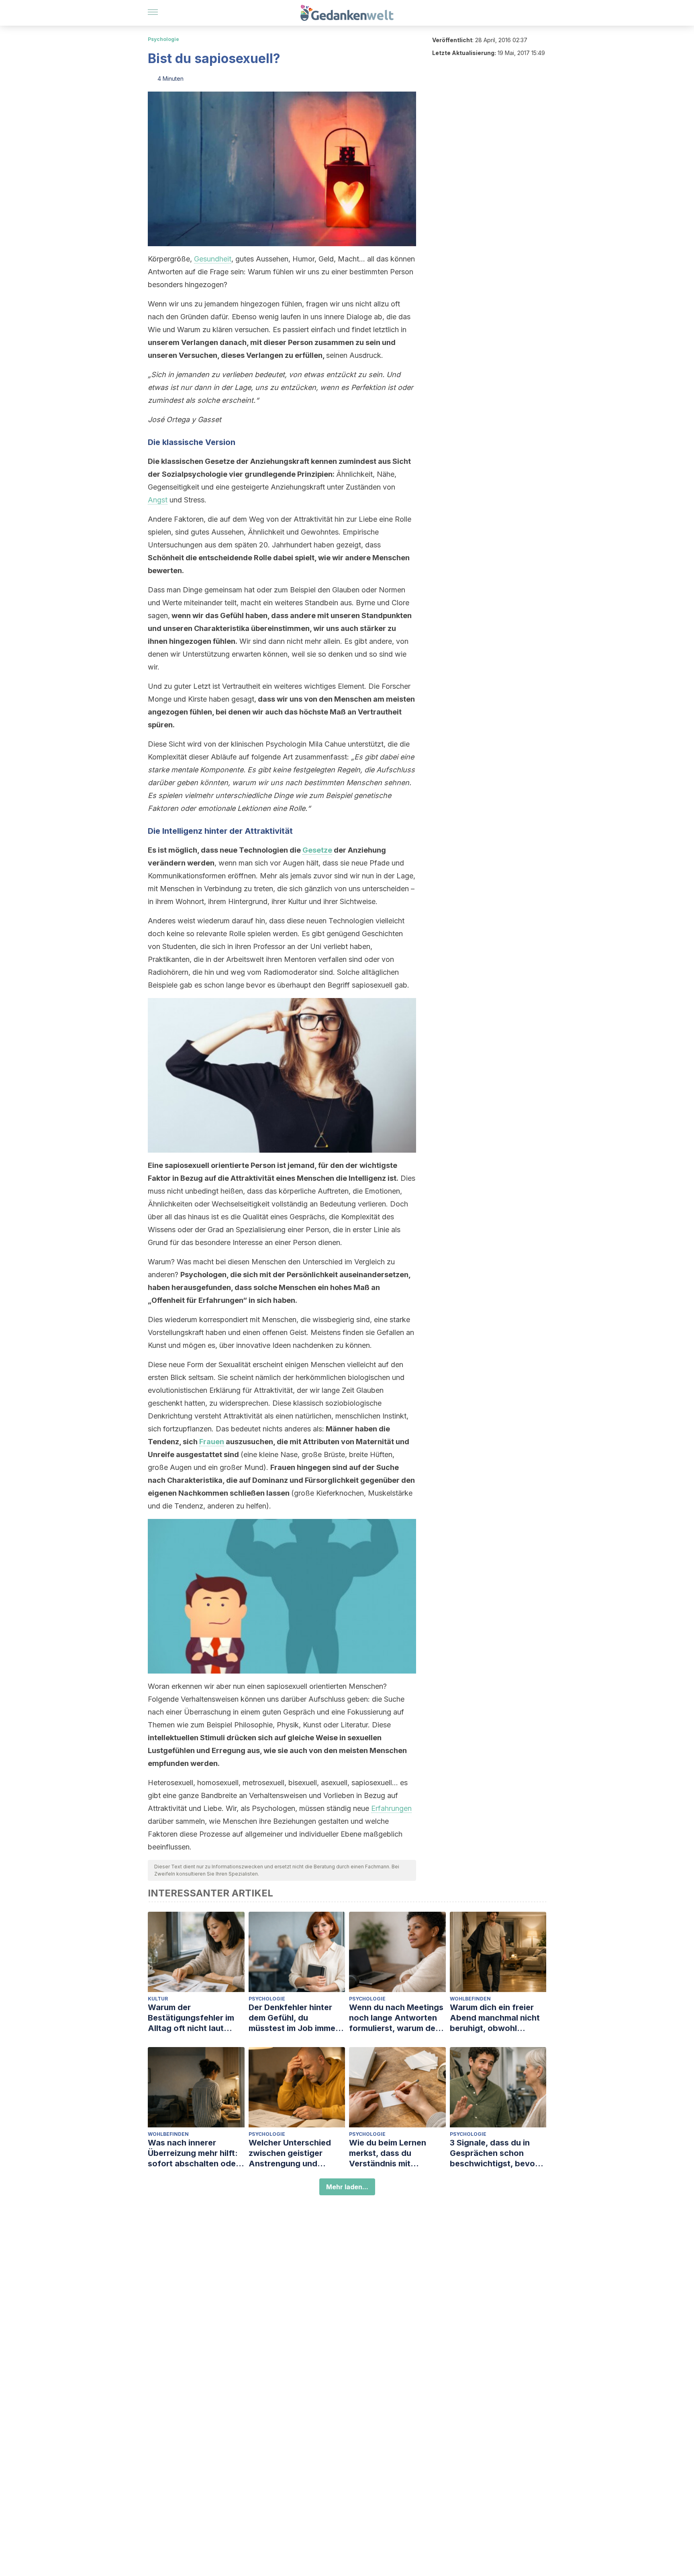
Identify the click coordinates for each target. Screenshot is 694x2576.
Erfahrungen (391, 1808)
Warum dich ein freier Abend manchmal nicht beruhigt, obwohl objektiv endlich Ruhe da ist (498, 2018)
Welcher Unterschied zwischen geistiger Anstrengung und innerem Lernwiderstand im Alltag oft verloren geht (296, 2153)
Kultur (158, 1999)
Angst (158, 500)
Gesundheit (213, 259)
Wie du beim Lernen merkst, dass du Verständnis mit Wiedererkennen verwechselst (388, 2153)
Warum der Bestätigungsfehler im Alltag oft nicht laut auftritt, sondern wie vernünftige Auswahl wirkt (191, 2018)
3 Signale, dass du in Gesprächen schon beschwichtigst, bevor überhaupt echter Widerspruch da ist (494, 2153)
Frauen (212, 1442)
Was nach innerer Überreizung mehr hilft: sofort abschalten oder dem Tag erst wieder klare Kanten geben (193, 2153)
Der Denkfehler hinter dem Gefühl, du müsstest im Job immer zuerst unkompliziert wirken (294, 2018)
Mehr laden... (347, 2187)
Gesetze (317, 850)
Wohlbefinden (470, 1999)
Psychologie (163, 39)
